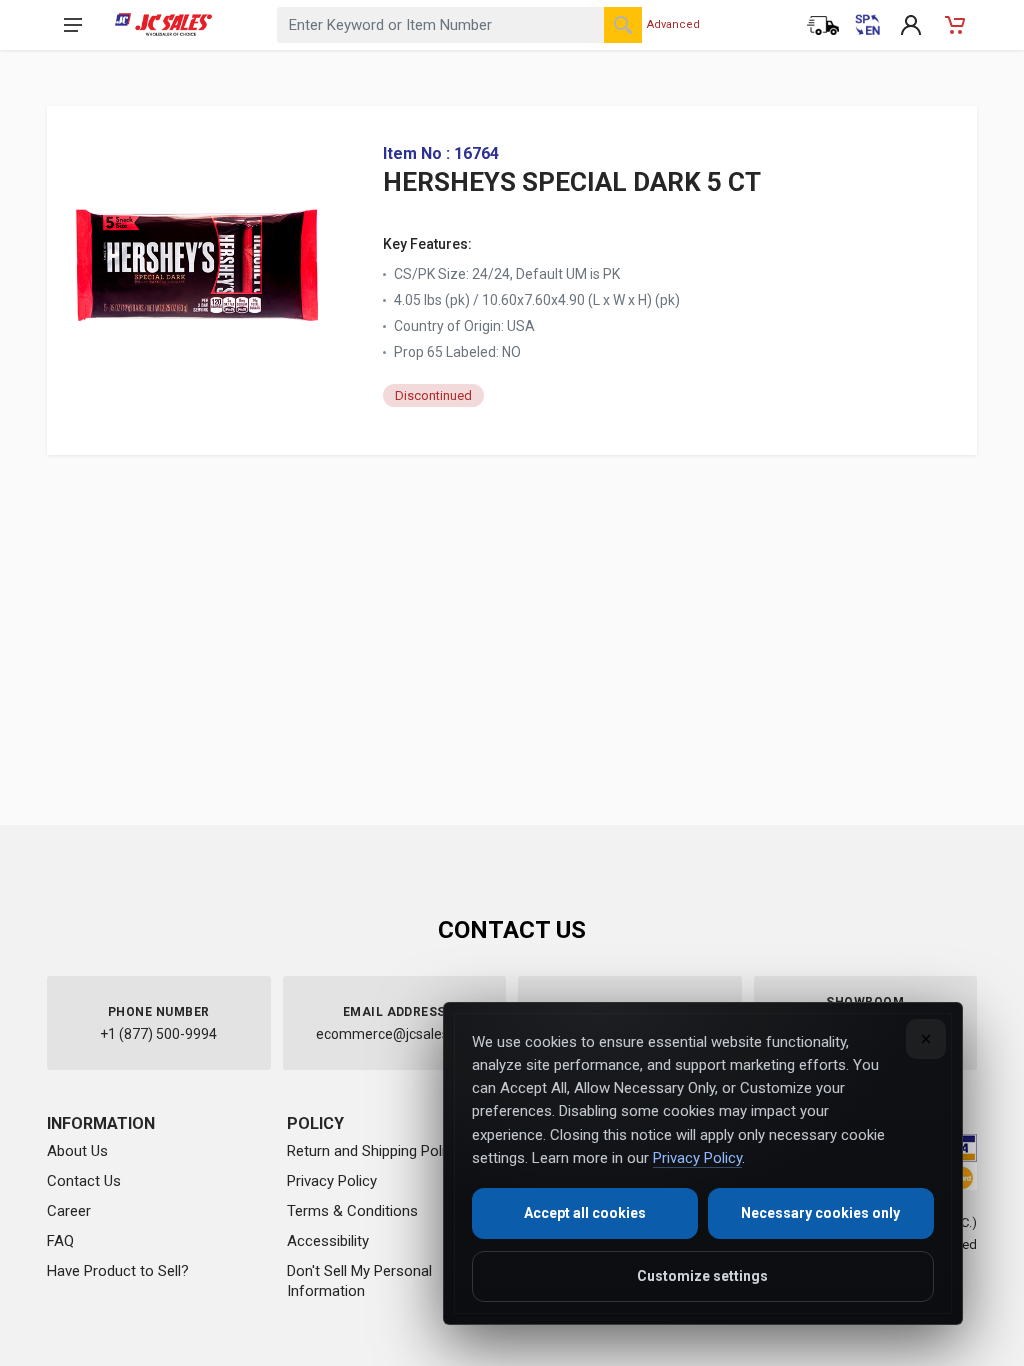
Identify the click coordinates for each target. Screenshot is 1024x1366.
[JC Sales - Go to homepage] (163, 25)
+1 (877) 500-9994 (158, 1034)
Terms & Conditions (352, 1211)
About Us (77, 1151)
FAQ (60, 1241)
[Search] (623, 25)
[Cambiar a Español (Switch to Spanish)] (867, 25)
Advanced (673, 24)
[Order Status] (823, 25)
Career (69, 1211)
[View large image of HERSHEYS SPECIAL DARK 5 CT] (197, 259)
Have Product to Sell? (118, 1271)
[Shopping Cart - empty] (955, 25)
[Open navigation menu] (73, 25)
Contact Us (84, 1181)
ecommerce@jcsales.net (394, 1034)
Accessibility (328, 1241)
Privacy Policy (332, 1181)
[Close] (926, 1039)
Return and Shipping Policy (373, 1151)
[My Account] (911, 25)
